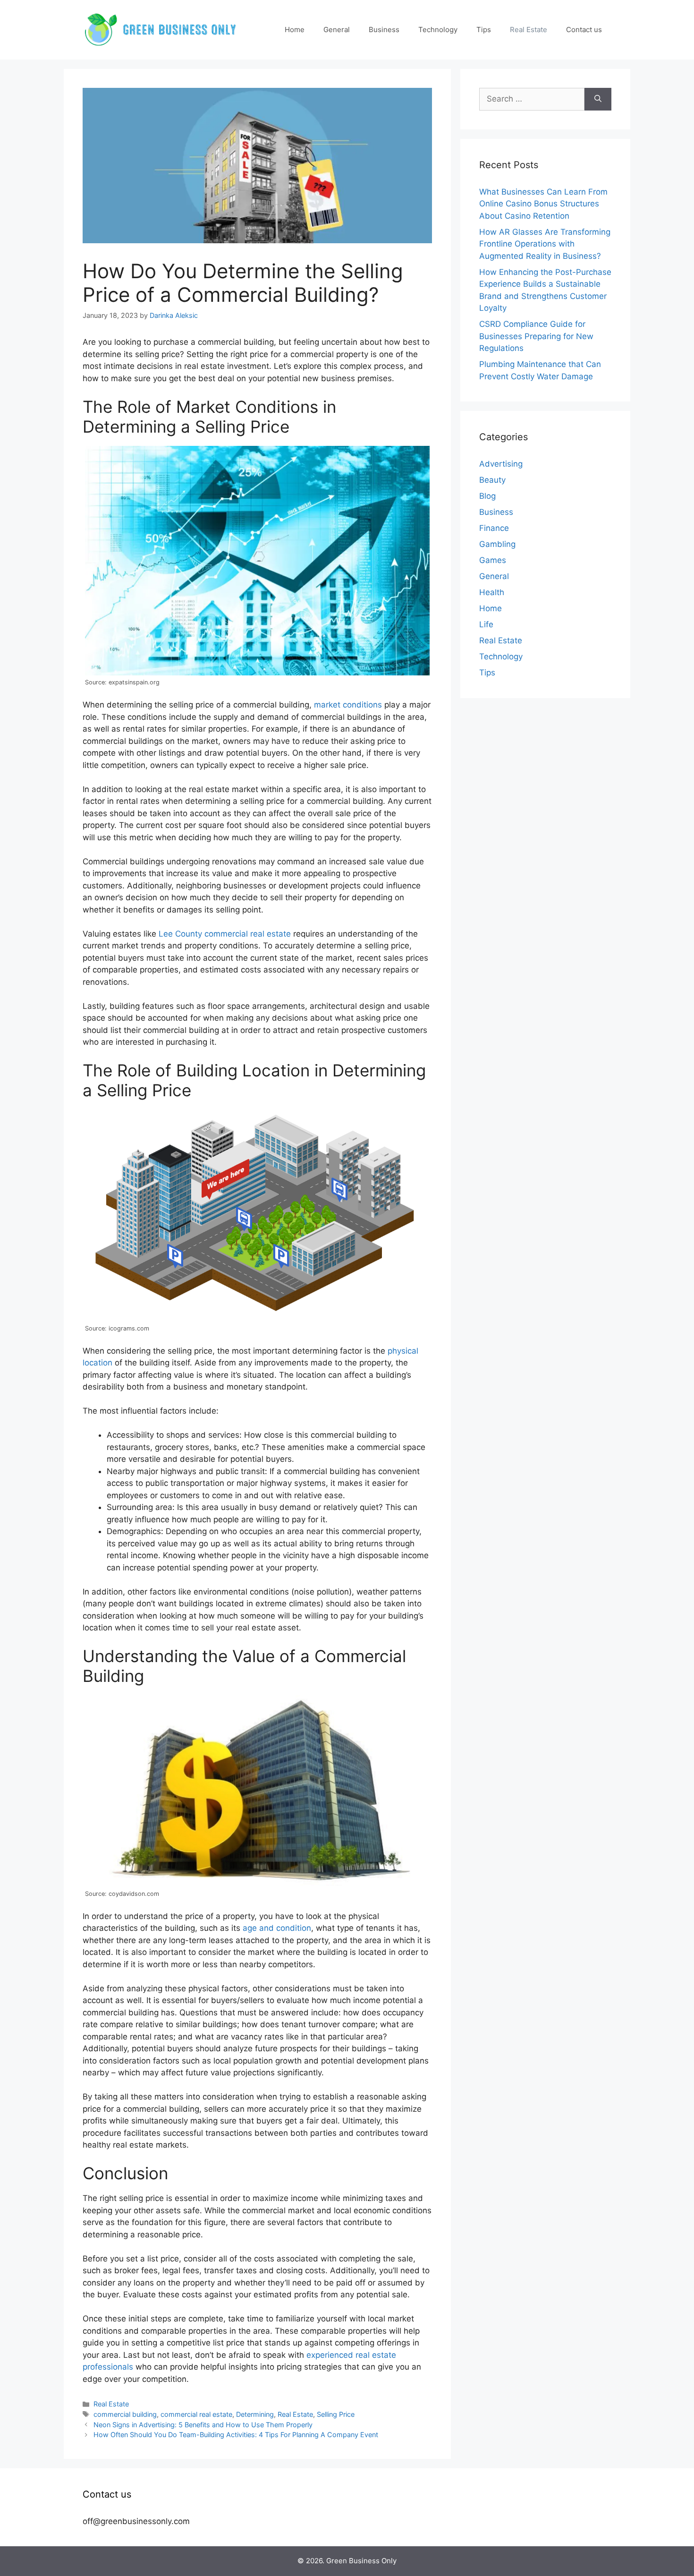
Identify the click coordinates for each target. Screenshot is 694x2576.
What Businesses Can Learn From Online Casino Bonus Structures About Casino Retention (543, 204)
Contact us (584, 30)
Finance (494, 528)
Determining (255, 2414)
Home (295, 30)
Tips (484, 30)
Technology (438, 30)
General (337, 30)
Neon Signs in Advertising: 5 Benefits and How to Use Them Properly (203, 2425)
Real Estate (529, 30)
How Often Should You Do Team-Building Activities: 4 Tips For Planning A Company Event (236, 2435)
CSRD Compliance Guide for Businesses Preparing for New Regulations (536, 336)
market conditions (348, 705)
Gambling (497, 544)
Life (486, 624)
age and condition (277, 1928)
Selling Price (336, 2414)
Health (492, 592)
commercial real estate (196, 2414)
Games (493, 560)
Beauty (492, 480)
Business (384, 30)
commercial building (125, 2414)
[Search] (598, 99)
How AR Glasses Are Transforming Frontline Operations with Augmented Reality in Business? (545, 244)
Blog (487, 496)
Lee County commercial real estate (225, 934)
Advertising (501, 464)
